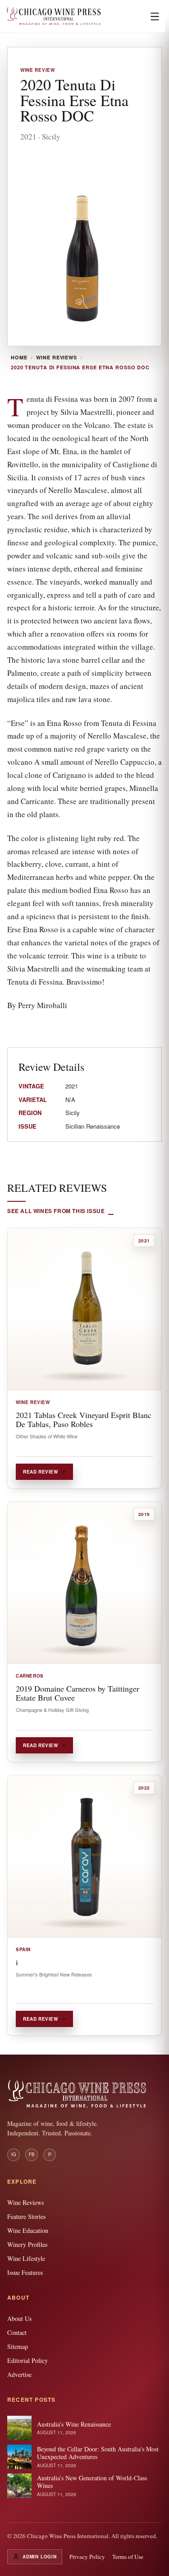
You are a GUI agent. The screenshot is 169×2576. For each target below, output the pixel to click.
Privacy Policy (87, 2557)
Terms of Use (128, 2557)
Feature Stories (26, 2216)
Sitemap (18, 2346)
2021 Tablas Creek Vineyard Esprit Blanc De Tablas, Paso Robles (84, 1419)
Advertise (19, 2374)
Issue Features (25, 2272)
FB (32, 2154)
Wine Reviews (57, 358)
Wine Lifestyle (26, 2258)
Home (19, 358)
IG (14, 2154)
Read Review (41, 1472)
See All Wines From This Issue (56, 1211)
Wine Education (28, 2230)
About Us (19, 2318)
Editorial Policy (27, 2360)
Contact (17, 2332)
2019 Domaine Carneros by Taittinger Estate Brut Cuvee (78, 1693)
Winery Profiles (27, 2244)
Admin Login (40, 2557)
